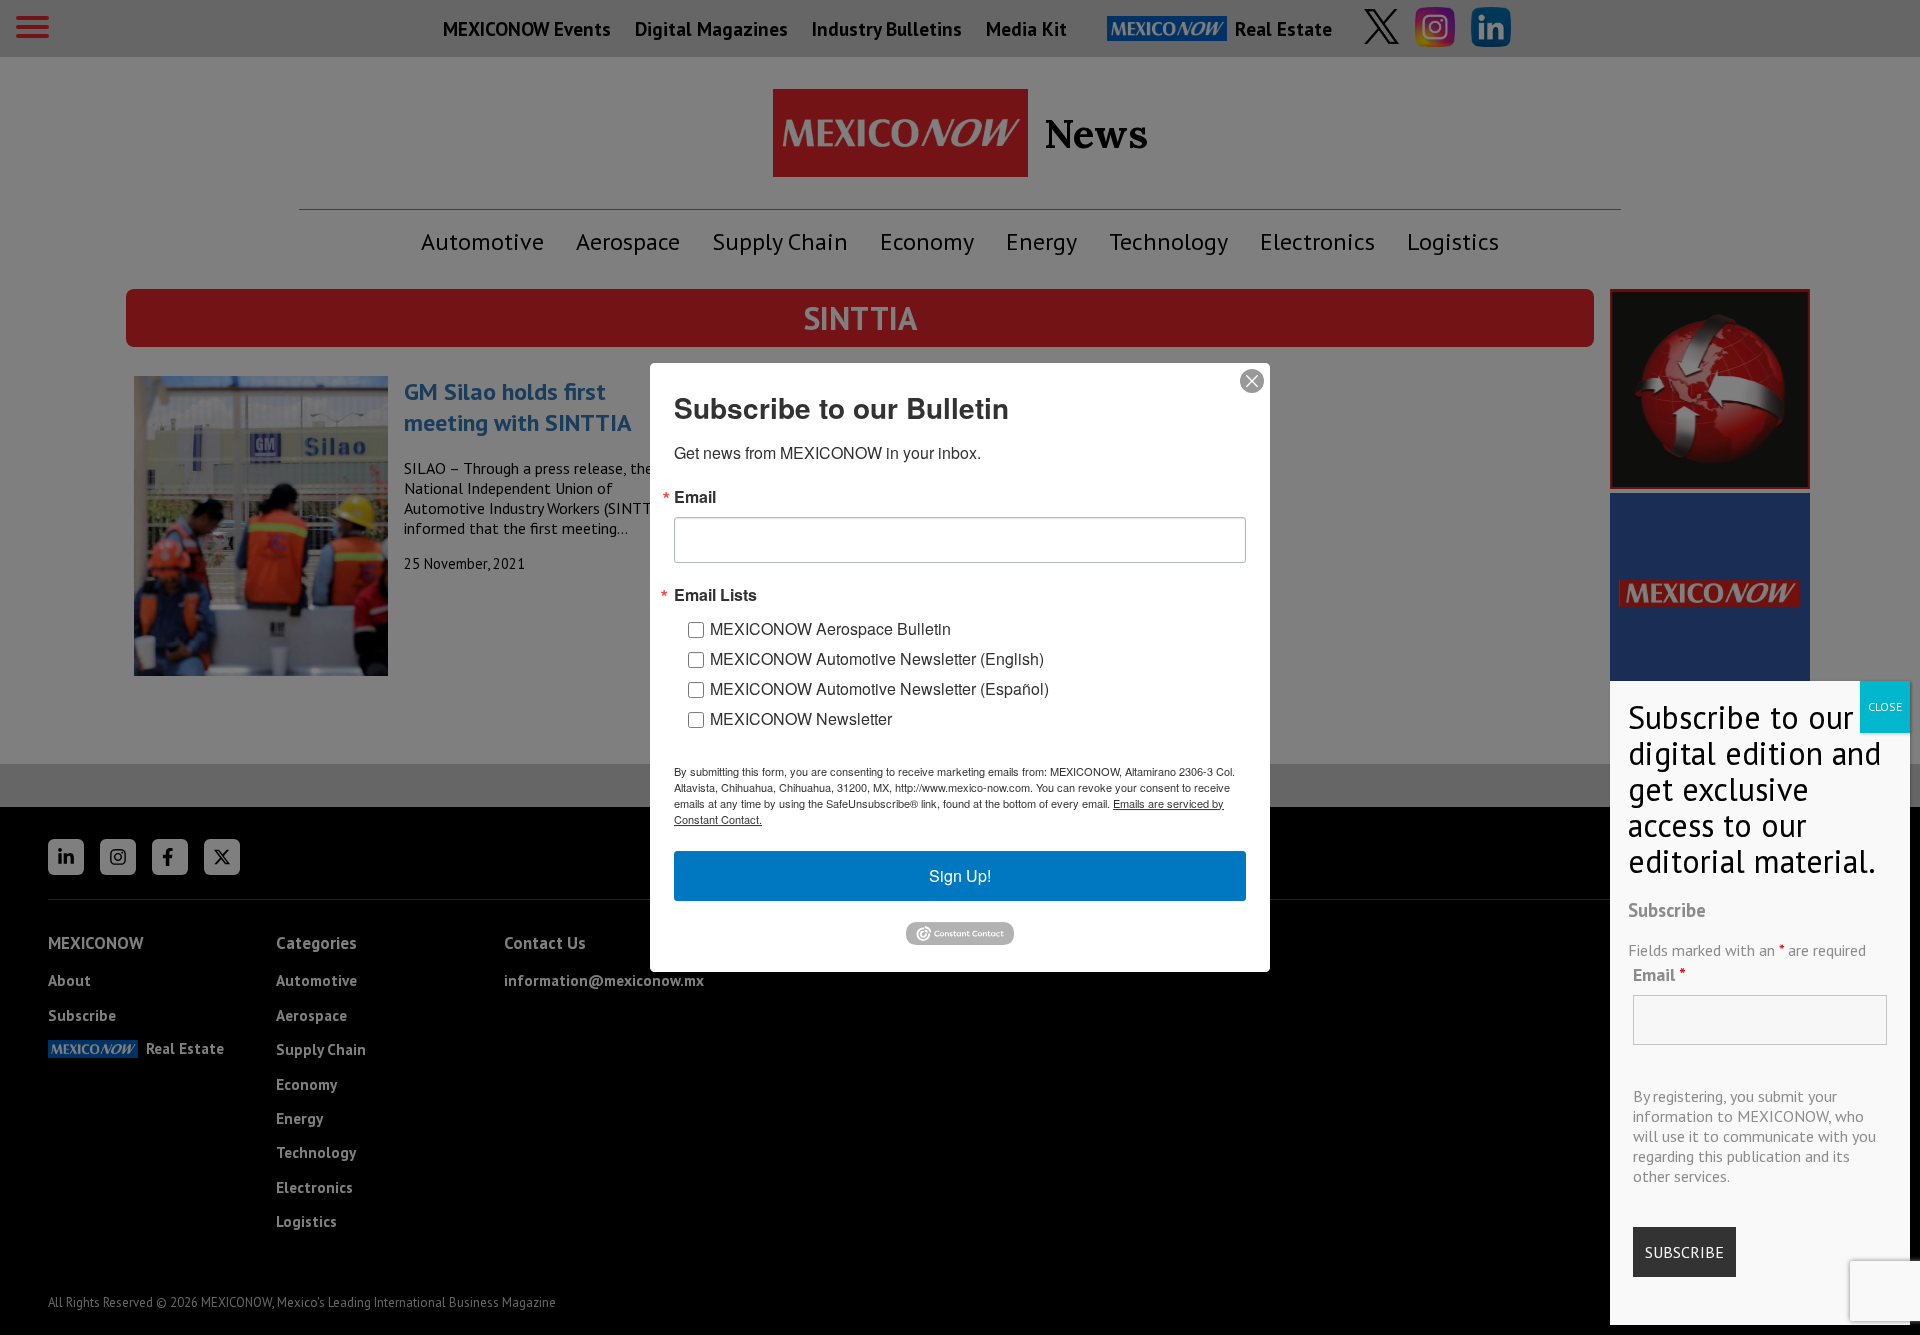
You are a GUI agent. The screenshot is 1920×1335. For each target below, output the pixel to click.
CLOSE (1885, 706)
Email (1659, 974)
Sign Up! (960, 875)
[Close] (1252, 381)
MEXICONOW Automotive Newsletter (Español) (879, 688)
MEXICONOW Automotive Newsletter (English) (877, 658)
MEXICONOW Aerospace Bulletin (830, 628)
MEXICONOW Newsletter (801, 718)
